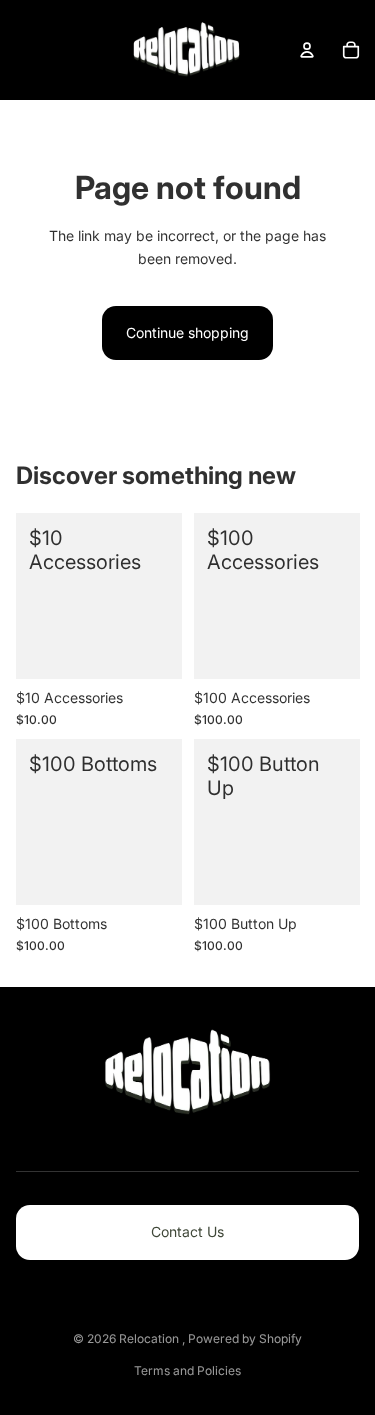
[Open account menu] (307, 50)
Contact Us (187, 1231)
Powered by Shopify (245, 1338)
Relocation (150, 1338)
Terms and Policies (187, 1370)
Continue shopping (187, 332)
